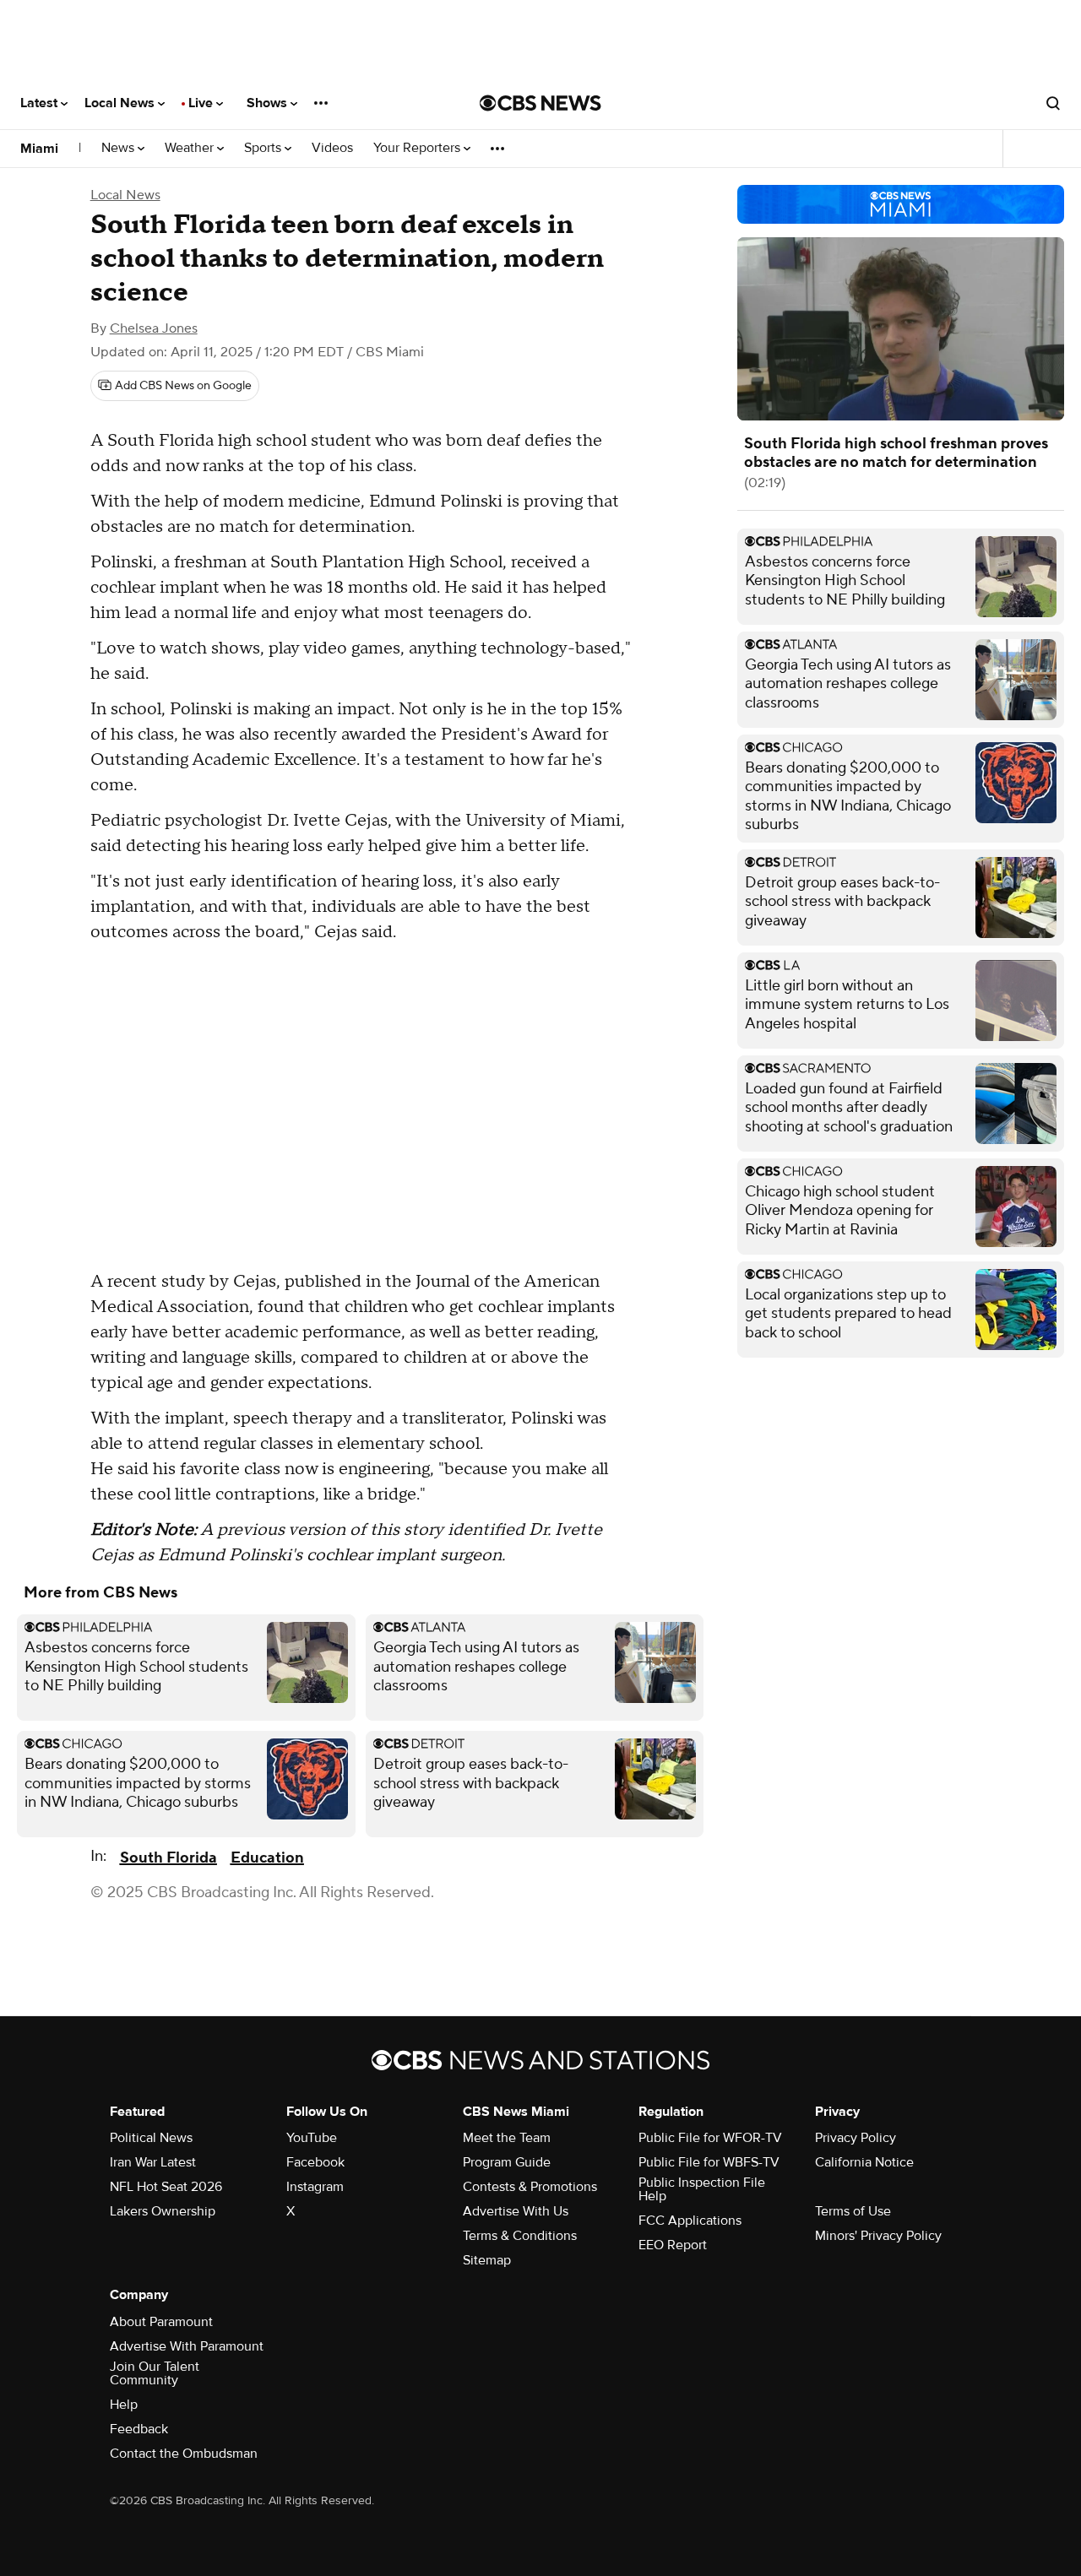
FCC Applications (690, 2221)
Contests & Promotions (530, 2187)
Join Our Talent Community (155, 2373)
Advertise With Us (516, 2211)
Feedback (139, 2429)
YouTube (312, 2138)
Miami (39, 149)
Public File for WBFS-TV (709, 2162)
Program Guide (507, 2162)
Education (267, 1858)
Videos (332, 148)
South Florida (168, 1858)
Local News (121, 103)
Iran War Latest (153, 2162)
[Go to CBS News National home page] (540, 103)
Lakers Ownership (163, 2211)
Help (124, 2405)
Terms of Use (853, 2211)
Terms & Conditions (520, 2236)
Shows (269, 103)
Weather (191, 148)
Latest (41, 103)
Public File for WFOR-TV (710, 2138)
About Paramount (161, 2322)
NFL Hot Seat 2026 (166, 2187)
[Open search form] (1053, 103)
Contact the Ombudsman (184, 2454)
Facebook (315, 2162)
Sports (264, 148)
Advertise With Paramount (187, 2346)
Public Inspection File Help (702, 2189)
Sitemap (487, 2260)
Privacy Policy (856, 2138)
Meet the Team (507, 2138)
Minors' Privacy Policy (878, 2236)
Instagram (315, 2187)
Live (202, 103)
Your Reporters (418, 148)
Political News (151, 2138)
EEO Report (673, 2245)
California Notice (864, 2162)
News (120, 148)
